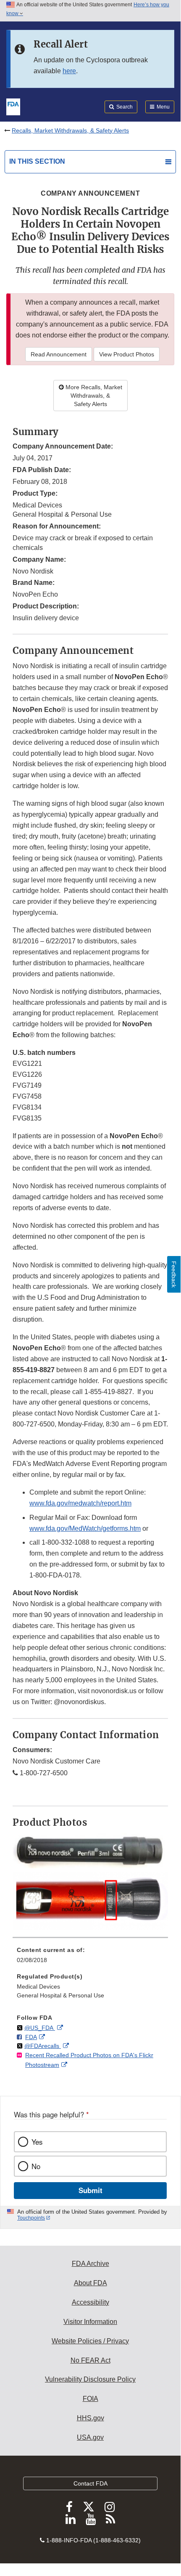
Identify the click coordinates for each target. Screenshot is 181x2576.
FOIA (90, 2399)
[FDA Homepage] (13, 106)
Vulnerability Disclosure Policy (90, 2379)
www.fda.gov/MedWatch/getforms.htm (85, 1528)
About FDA (90, 2283)
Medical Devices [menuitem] (38, 1986)
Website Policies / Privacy (90, 2341)
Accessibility (90, 2302)
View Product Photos (127, 354)
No (36, 2166)
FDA (31, 2037)
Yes (37, 2142)
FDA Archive (90, 2264)
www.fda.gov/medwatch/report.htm (80, 1503)
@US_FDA (40, 2028)
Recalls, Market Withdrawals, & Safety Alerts (70, 130)
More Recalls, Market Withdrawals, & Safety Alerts (93, 396)
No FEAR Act (90, 2360)
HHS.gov (90, 2418)
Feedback (174, 1274)
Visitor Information (90, 2322)
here (69, 71)
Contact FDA (90, 2483)
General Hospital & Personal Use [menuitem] (60, 1995)
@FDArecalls (43, 2046)
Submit (90, 2190)
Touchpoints (31, 2218)
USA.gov (90, 2437)
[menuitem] (90, 1958)
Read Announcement (59, 354)
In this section (37, 161)
